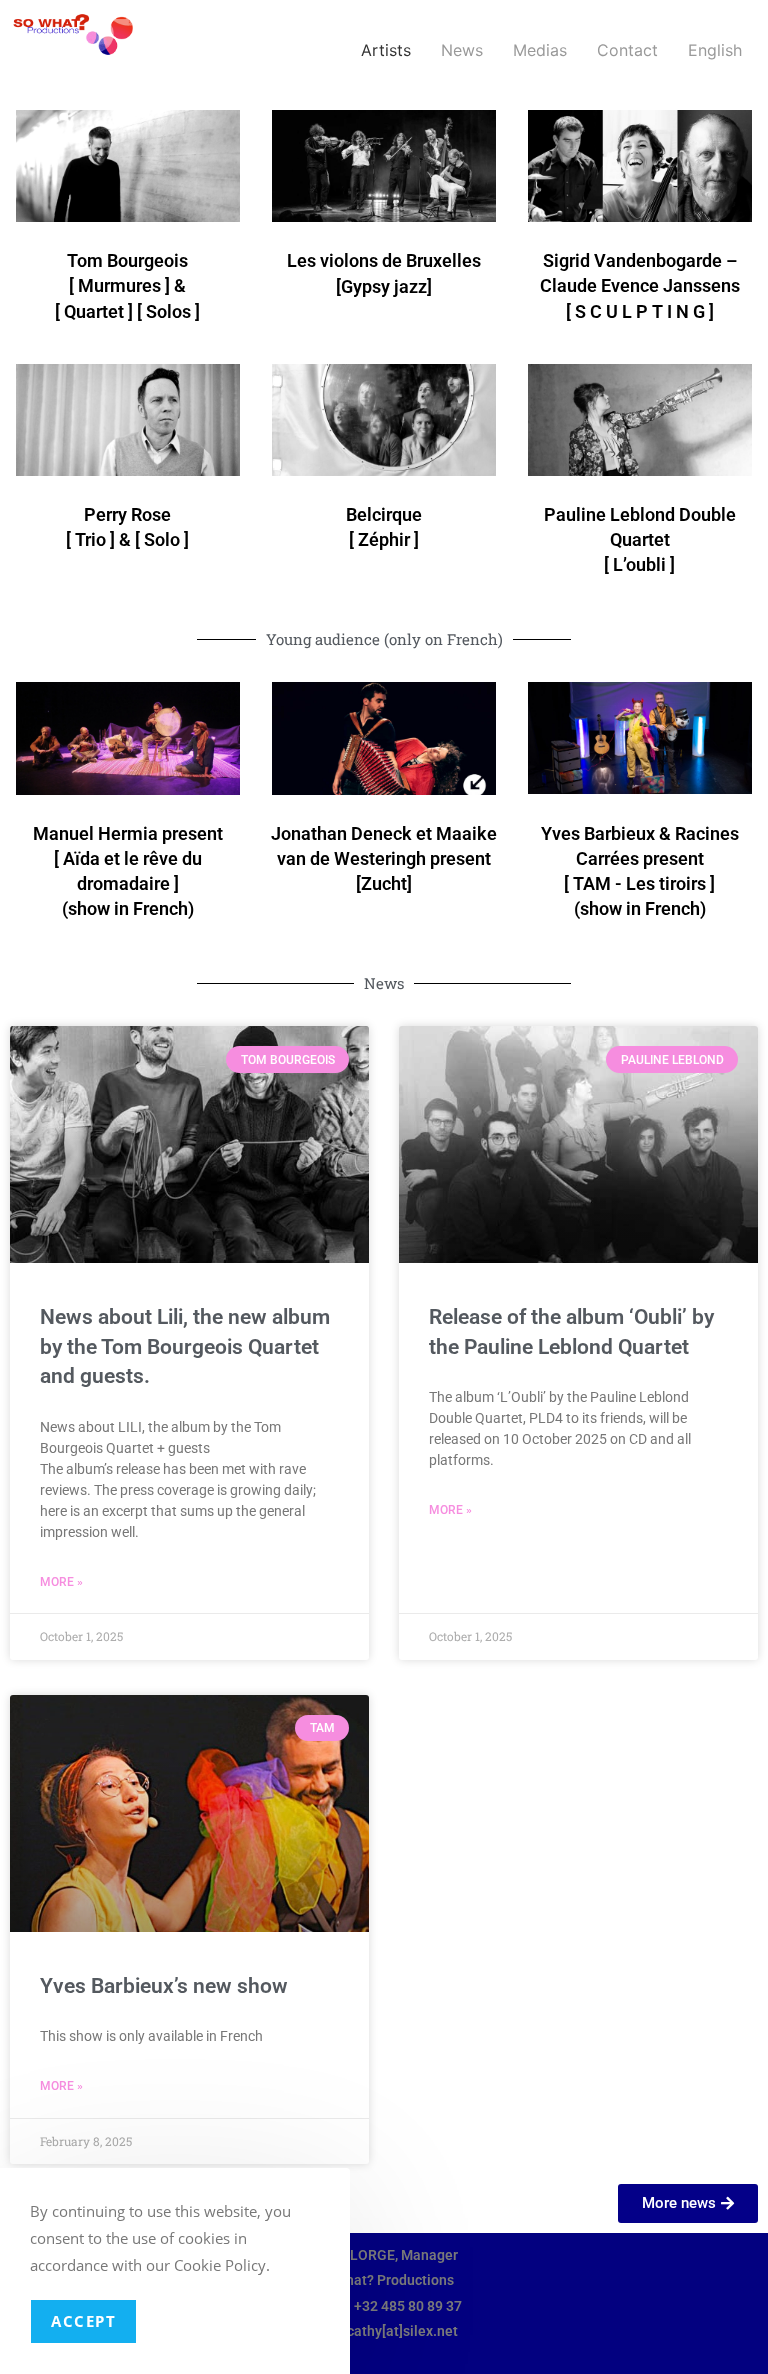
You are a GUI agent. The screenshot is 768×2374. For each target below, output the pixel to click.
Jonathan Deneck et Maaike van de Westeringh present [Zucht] (384, 858)
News (462, 50)
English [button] (715, 50)
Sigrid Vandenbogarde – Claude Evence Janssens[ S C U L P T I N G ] (640, 285)
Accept (83, 2321)
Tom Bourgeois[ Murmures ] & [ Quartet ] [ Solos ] (127, 285)
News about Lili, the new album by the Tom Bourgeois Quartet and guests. (185, 1346)
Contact (627, 50)
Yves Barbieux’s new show (164, 1986)
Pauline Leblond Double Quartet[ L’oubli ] (640, 539)
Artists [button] (386, 50)
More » (61, 1582)
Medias (540, 50)
